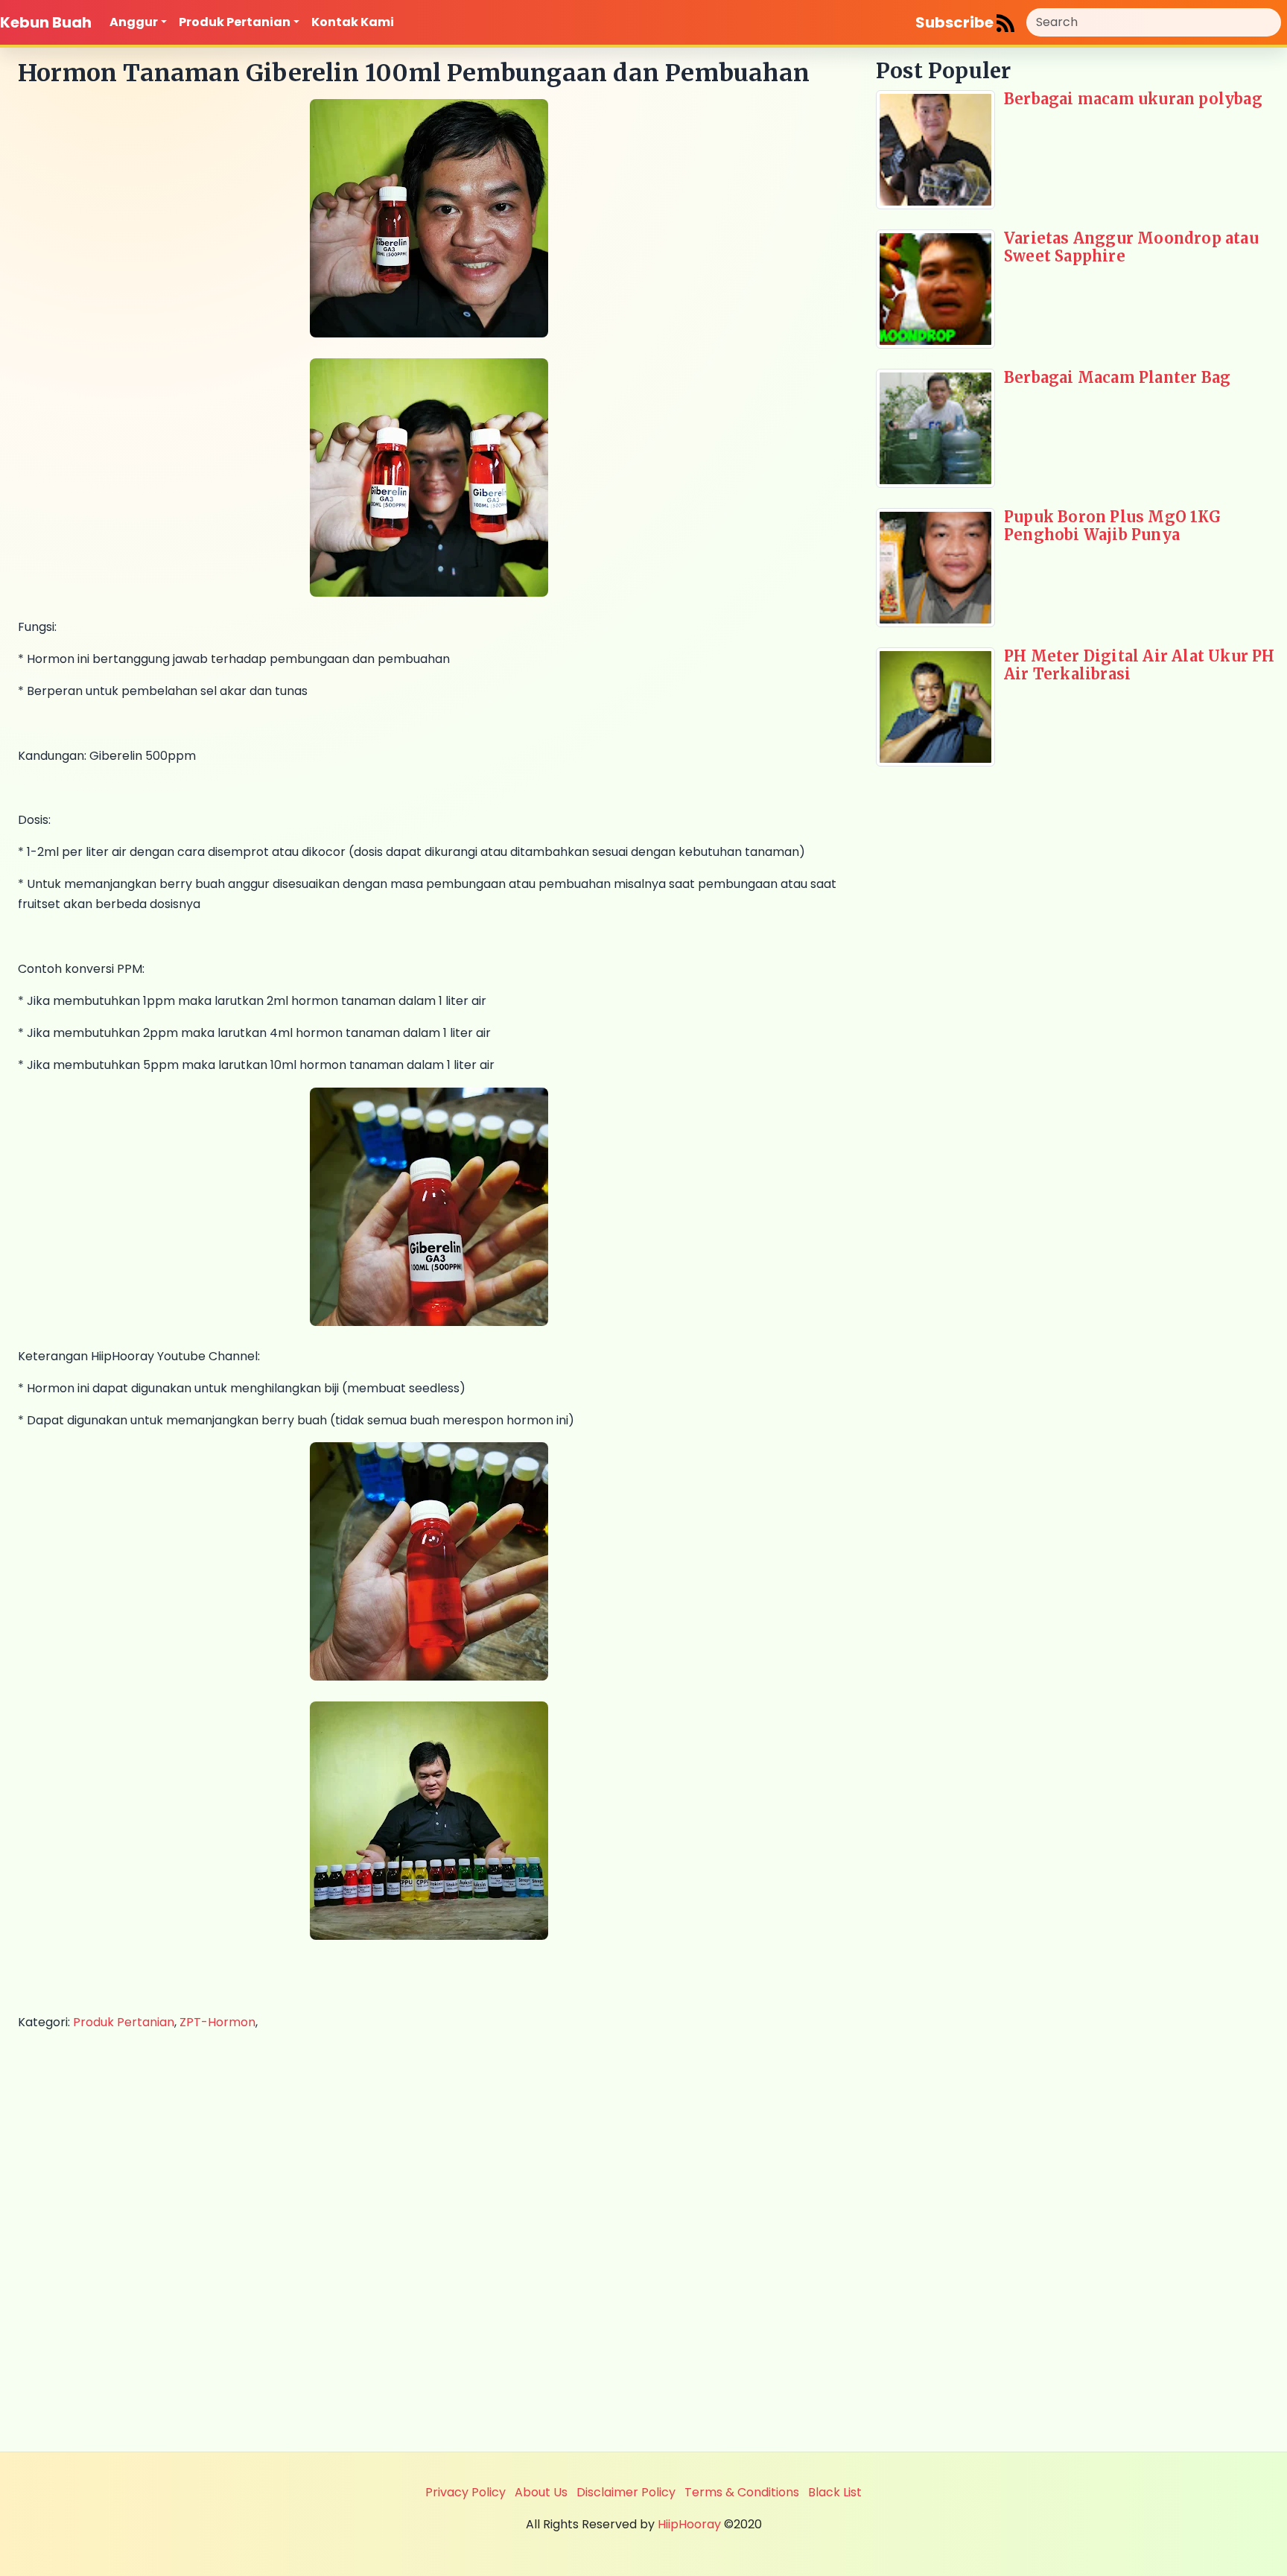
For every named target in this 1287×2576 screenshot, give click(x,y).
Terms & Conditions (742, 2492)
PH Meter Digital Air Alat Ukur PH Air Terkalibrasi (1140, 665)
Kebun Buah (46, 22)
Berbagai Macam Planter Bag (1117, 377)
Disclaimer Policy (626, 2492)
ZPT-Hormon (217, 2022)
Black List (835, 2492)
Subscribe (956, 22)
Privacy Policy (465, 2492)
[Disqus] (429, 2239)
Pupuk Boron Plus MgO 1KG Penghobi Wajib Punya (1112, 526)
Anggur (134, 22)
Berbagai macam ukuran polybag (1133, 99)
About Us (541, 2492)
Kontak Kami (353, 22)
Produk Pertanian (235, 22)
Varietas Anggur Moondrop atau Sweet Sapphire (1131, 247)
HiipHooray (689, 2524)
